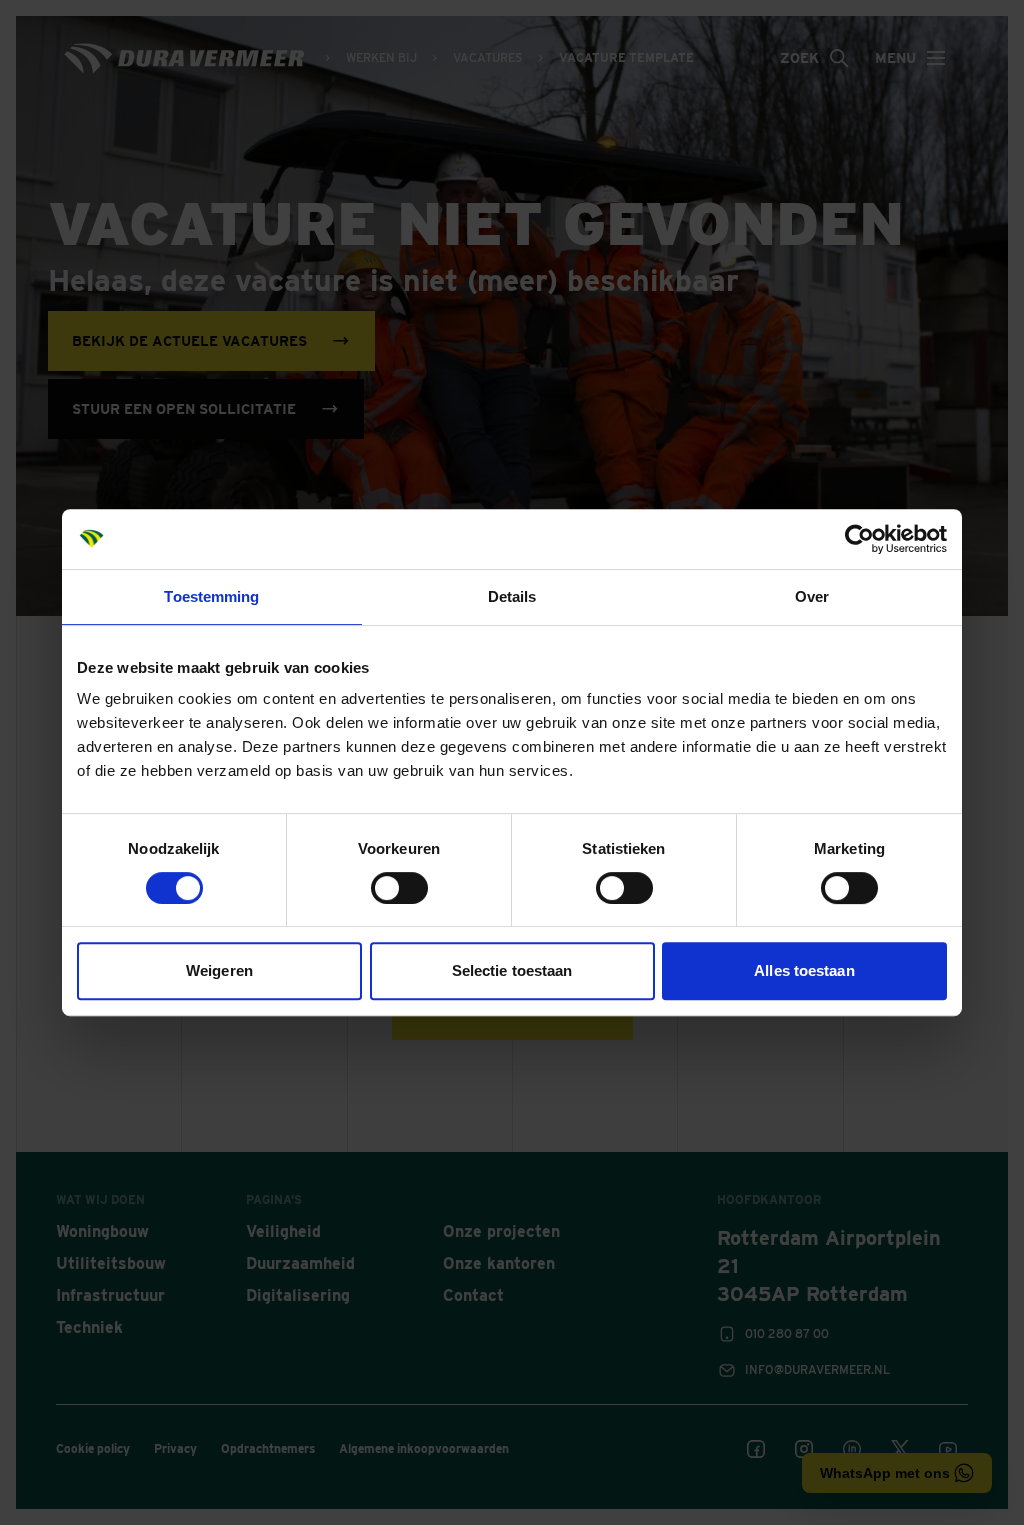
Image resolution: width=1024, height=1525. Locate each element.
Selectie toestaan (512, 970)
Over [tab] (812, 596)
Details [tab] (512, 596)
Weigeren (219, 970)
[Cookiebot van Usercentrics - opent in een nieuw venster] (859, 539)
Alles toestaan (804, 970)
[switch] (399, 888)
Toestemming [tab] (211, 596)
